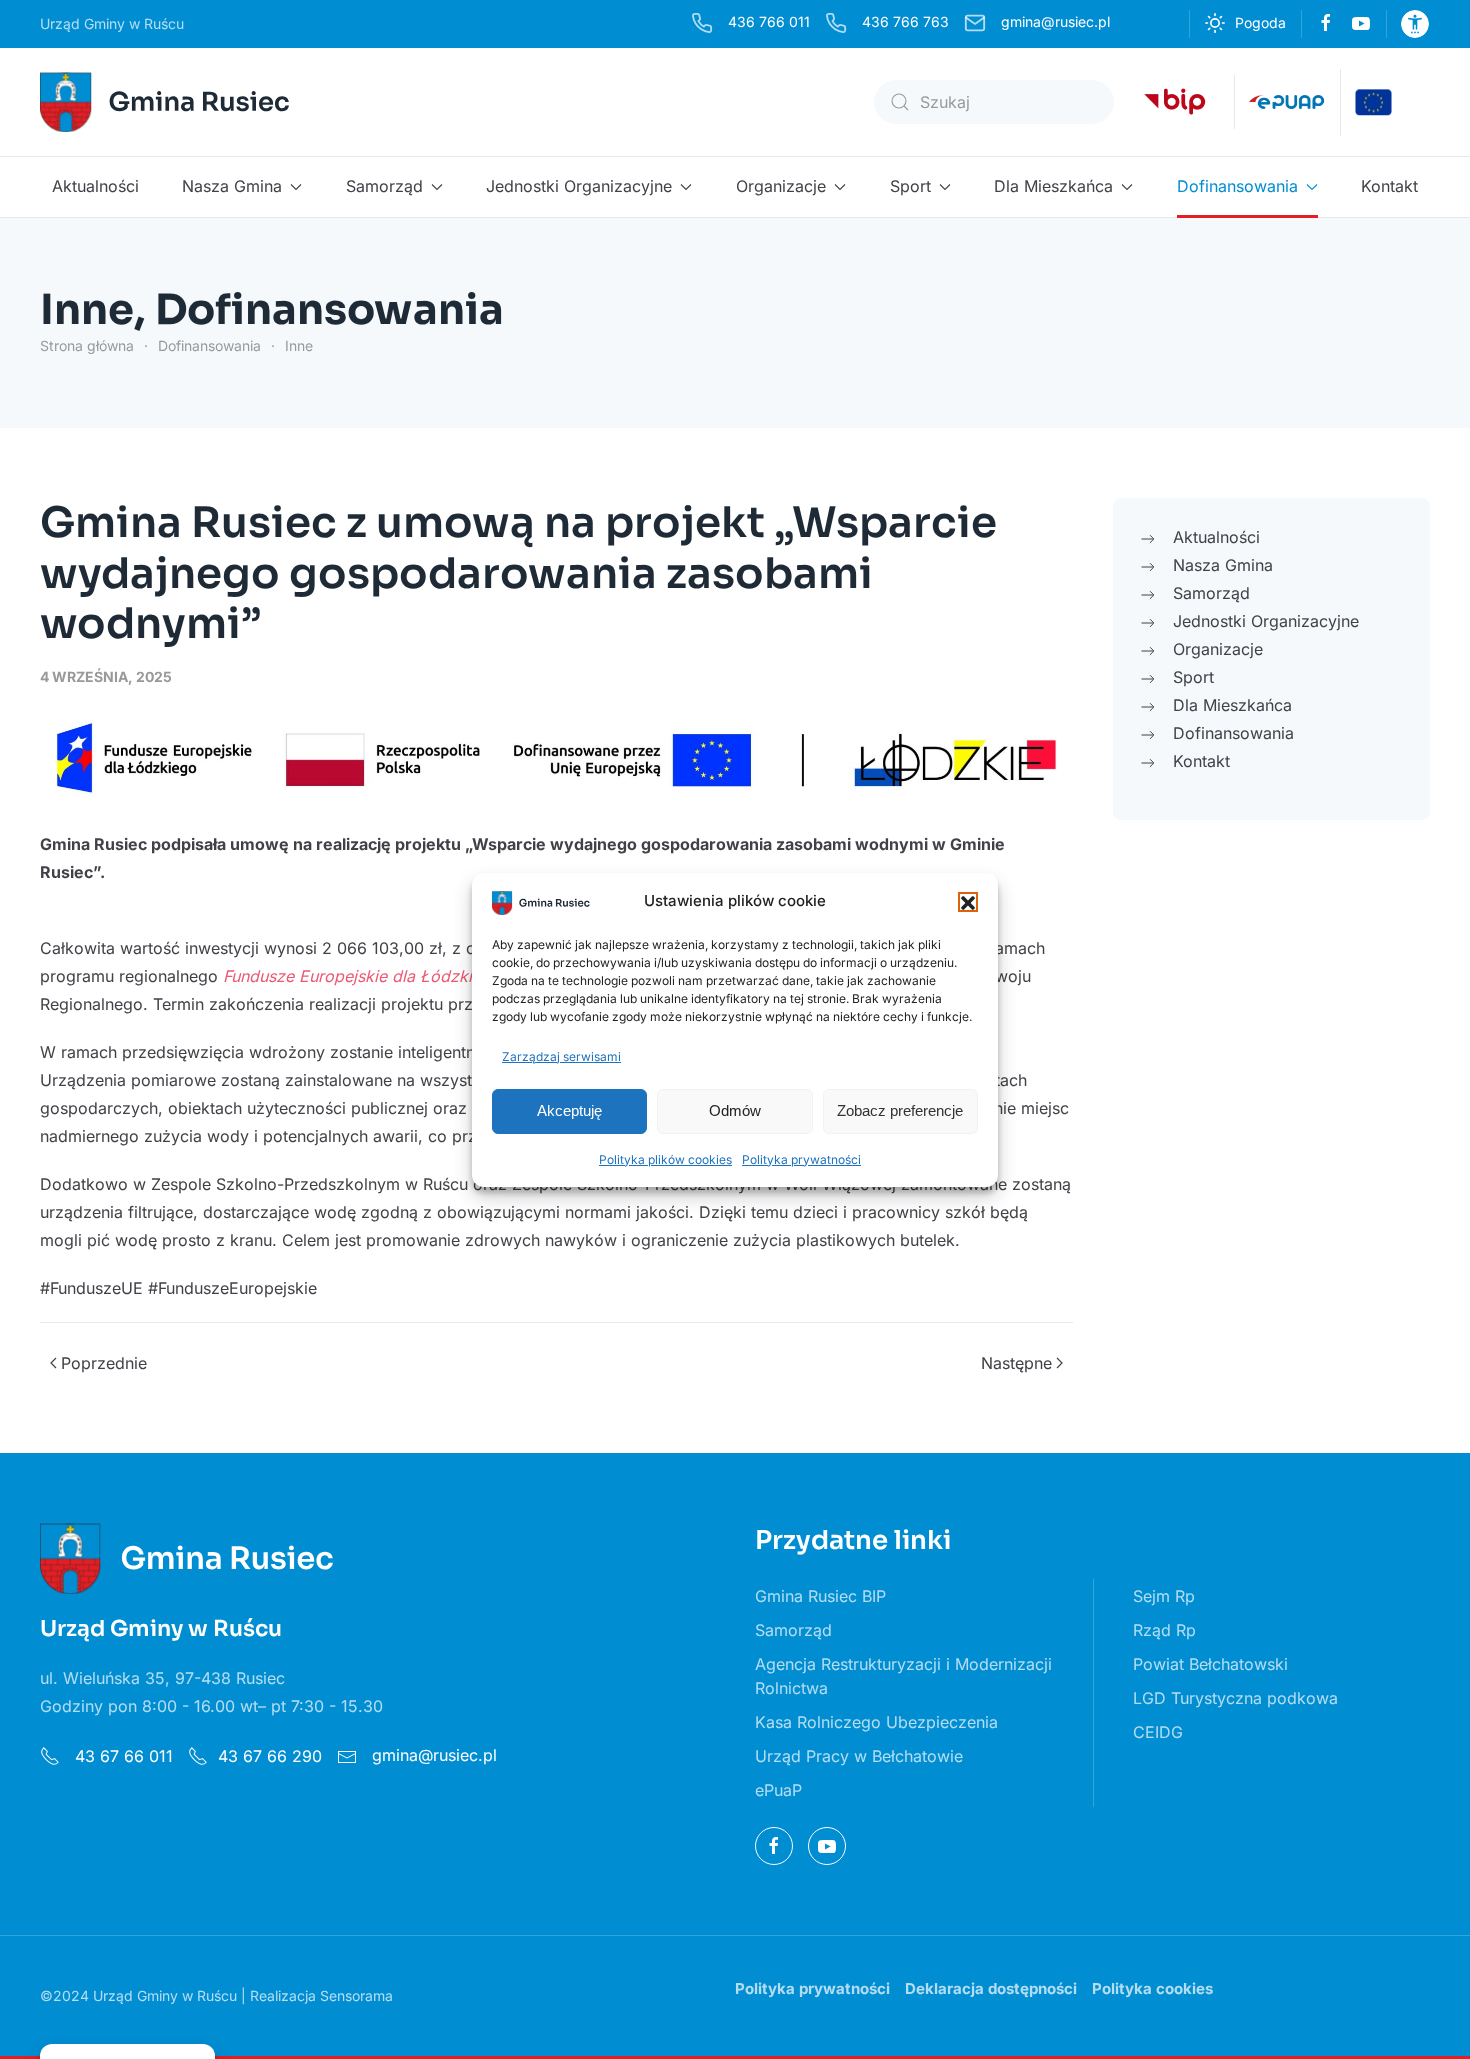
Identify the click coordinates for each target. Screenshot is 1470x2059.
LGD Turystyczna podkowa (1235, 1698)
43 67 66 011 (121, 1756)
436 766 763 (905, 21)
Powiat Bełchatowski (1210, 1664)
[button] (968, 902)
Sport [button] (910, 186)
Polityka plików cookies (665, 1159)
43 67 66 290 (270, 1756)
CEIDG (1158, 1732)
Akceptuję (569, 1110)
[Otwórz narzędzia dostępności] (1415, 24)
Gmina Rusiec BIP (820, 1596)
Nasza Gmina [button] (232, 186)
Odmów (735, 1110)
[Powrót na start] (167, 102)
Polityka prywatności (801, 1159)
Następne (1016, 1363)
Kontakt (1389, 186)
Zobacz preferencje (900, 1110)
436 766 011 (769, 21)
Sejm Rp (1164, 1596)
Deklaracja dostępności (991, 1988)
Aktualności (95, 186)
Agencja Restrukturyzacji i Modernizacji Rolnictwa (903, 1676)
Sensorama (356, 1995)
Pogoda (1260, 22)
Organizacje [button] (781, 186)
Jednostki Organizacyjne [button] (579, 186)
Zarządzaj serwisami (561, 1056)
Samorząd (793, 1630)
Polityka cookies (1152, 1988)
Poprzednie (104, 1363)
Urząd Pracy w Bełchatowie (859, 1756)
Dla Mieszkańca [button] (1053, 186)
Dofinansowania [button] (1237, 186)
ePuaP (778, 1790)
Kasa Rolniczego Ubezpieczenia (876, 1722)
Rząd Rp (1164, 1630)
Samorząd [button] (384, 186)
